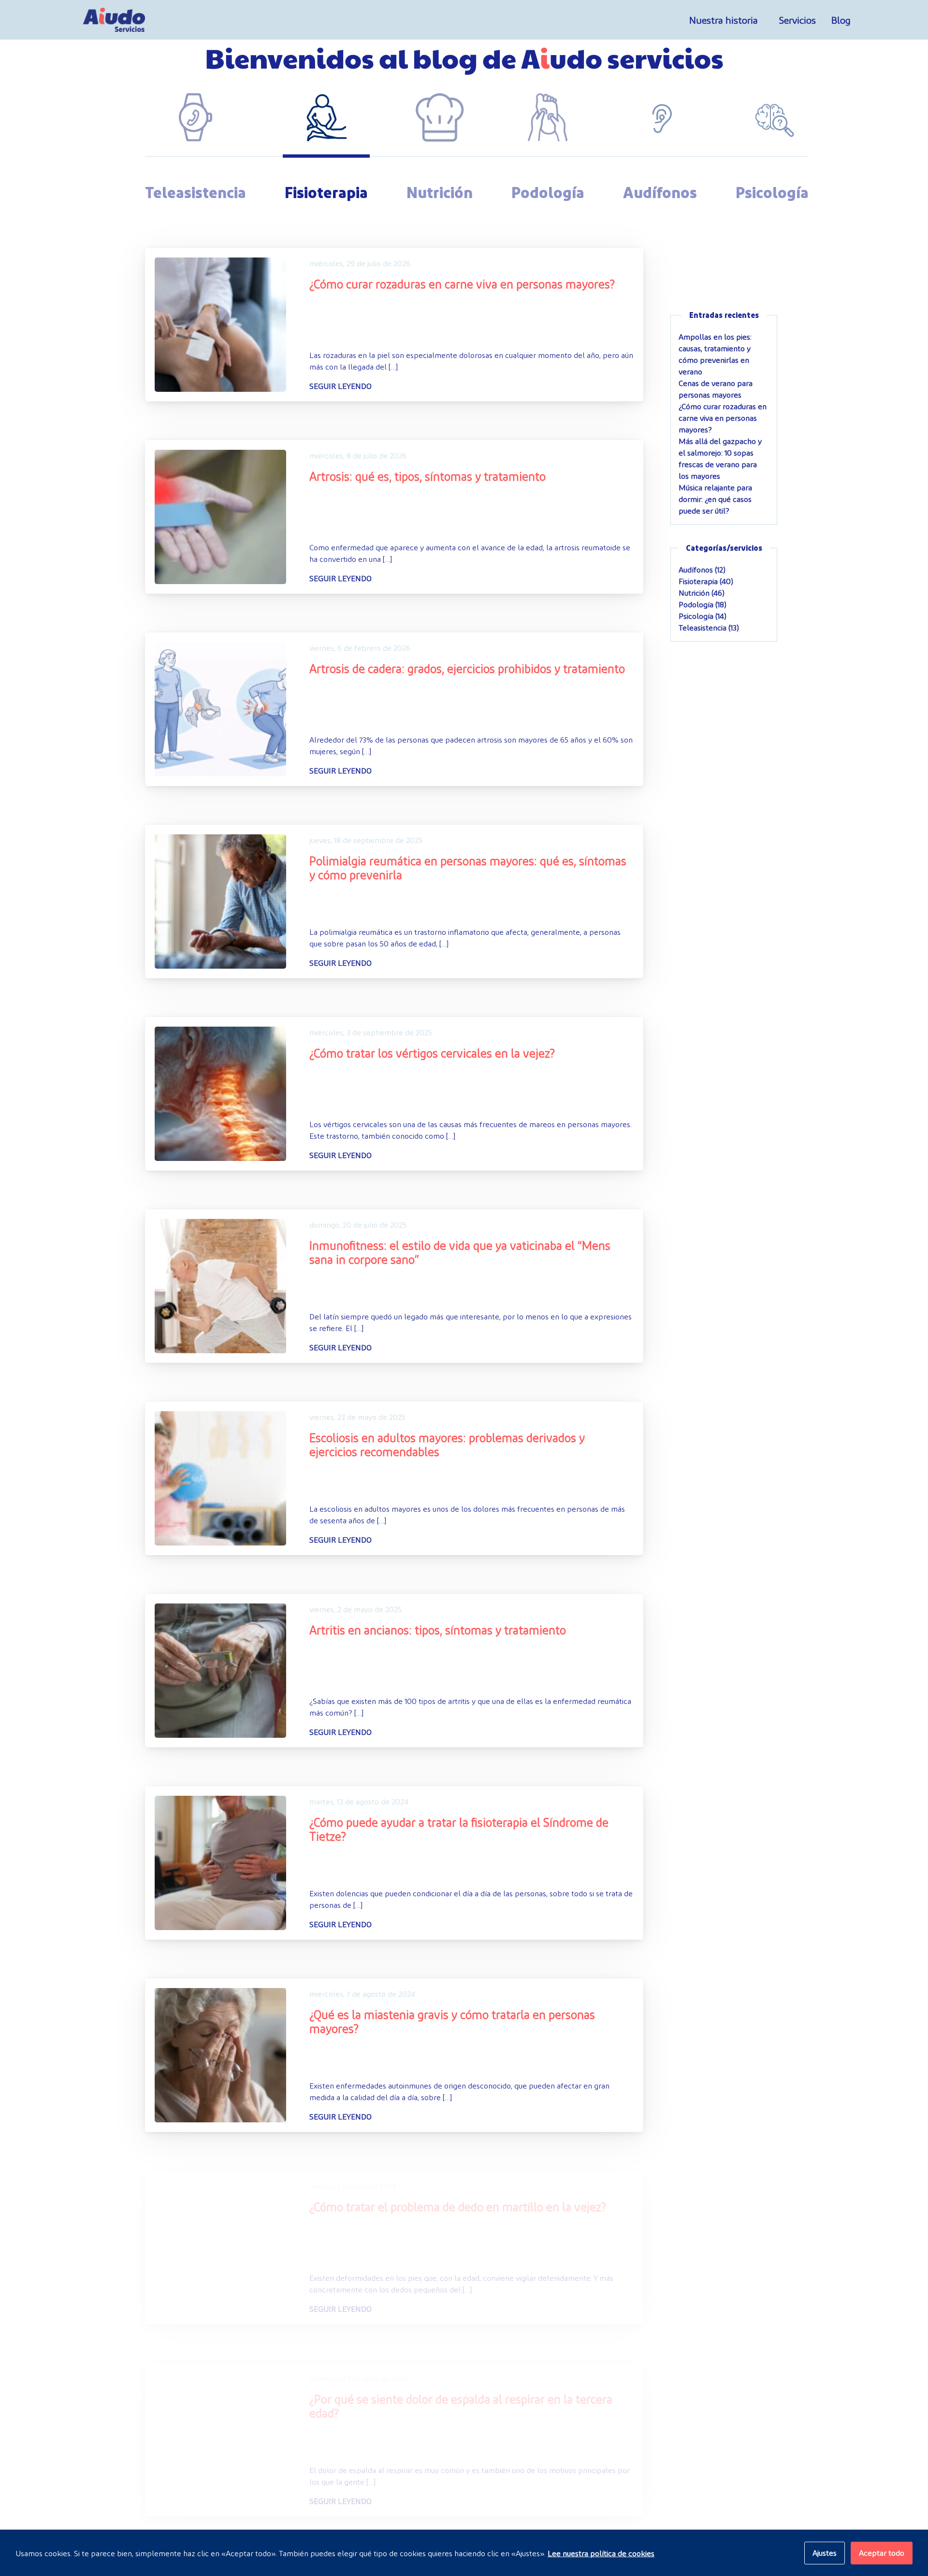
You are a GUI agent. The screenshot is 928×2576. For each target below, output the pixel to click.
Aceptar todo (882, 2553)
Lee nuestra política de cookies (601, 2553)
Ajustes (825, 2553)
